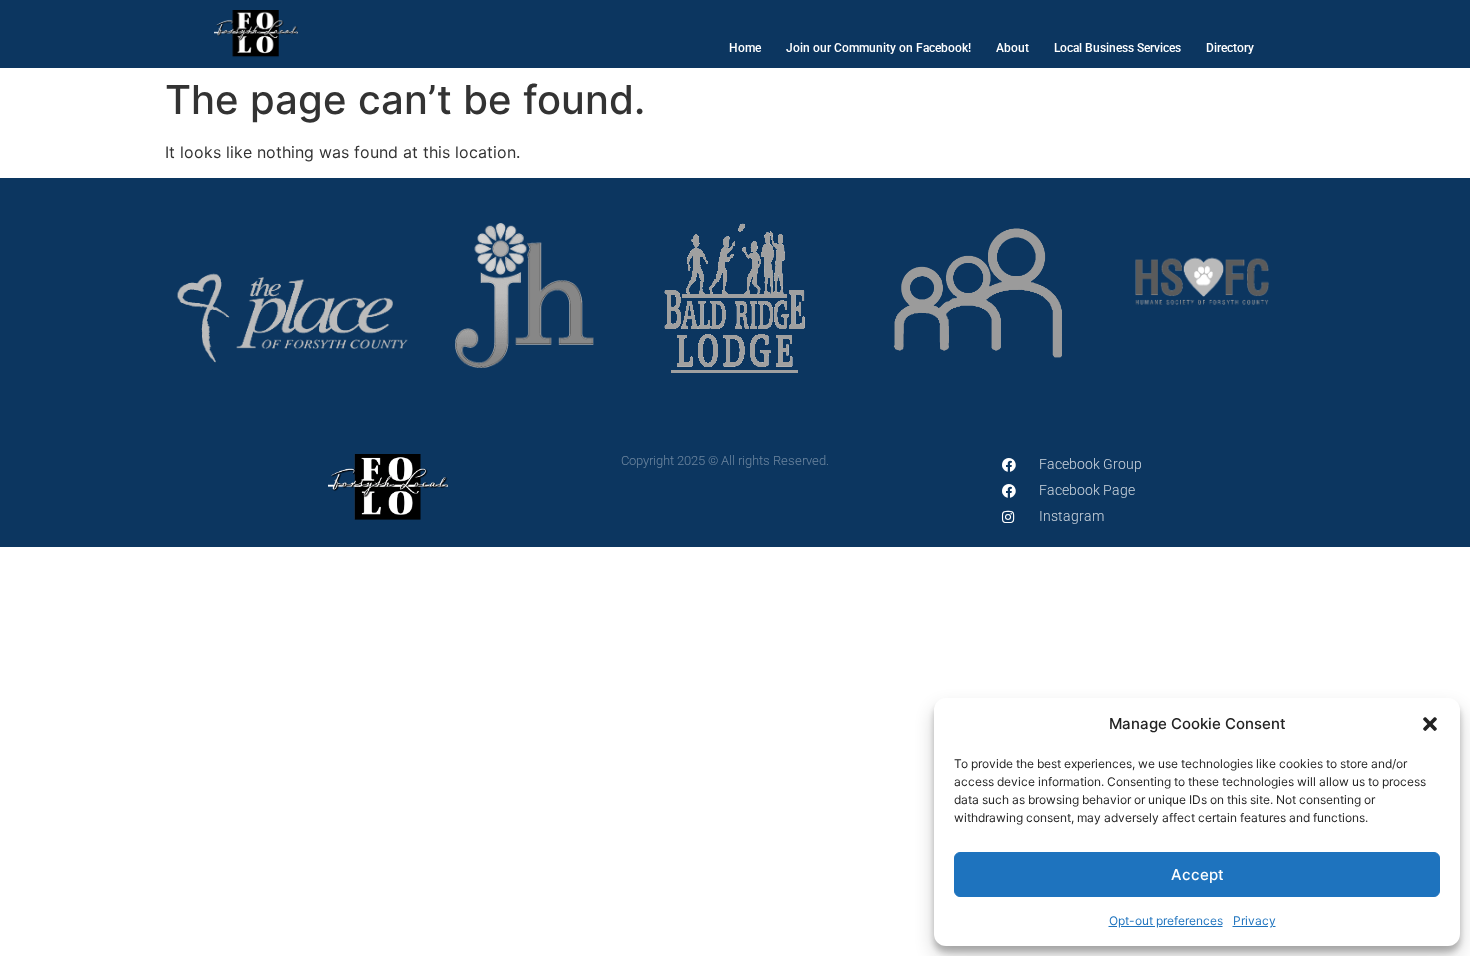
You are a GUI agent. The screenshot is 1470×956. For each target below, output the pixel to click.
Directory (1230, 48)
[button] (1430, 724)
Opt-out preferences (1166, 920)
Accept (1197, 874)
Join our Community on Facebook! (878, 48)
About (1012, 48)
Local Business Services (1117, 48)
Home (745, 48)
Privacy (1254, 920)
